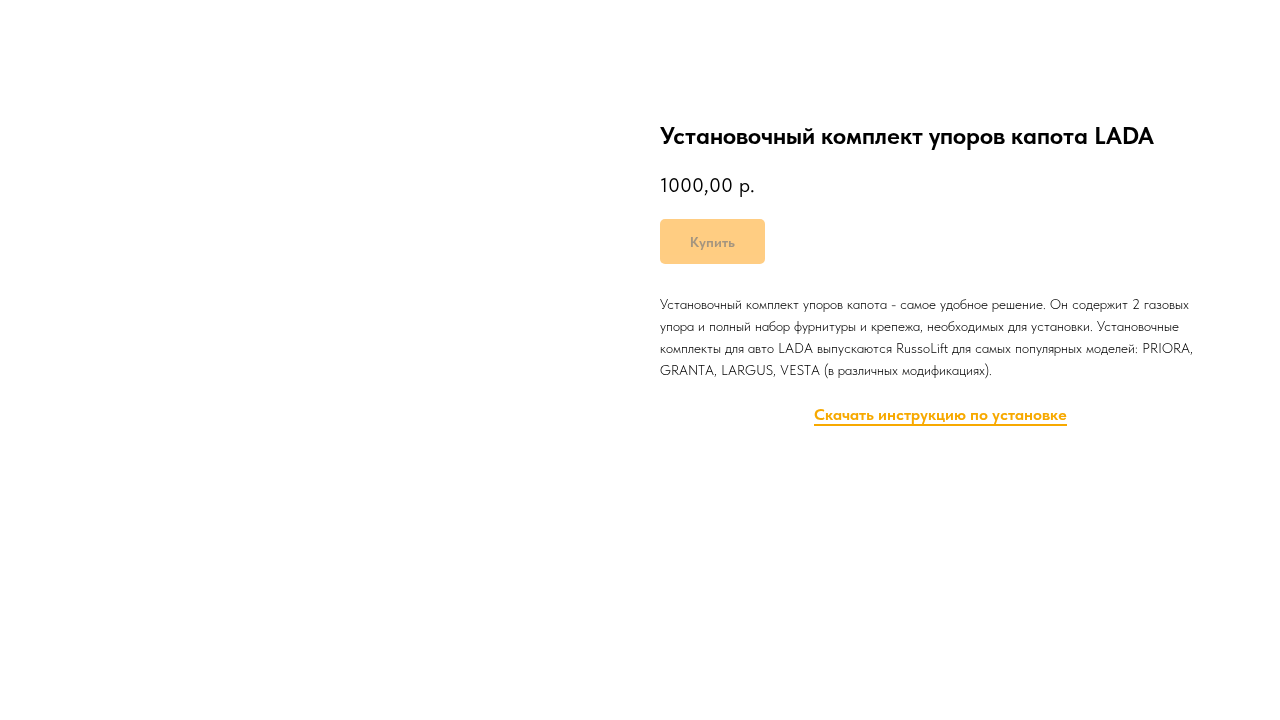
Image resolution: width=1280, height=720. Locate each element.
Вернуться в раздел (98, 30)
